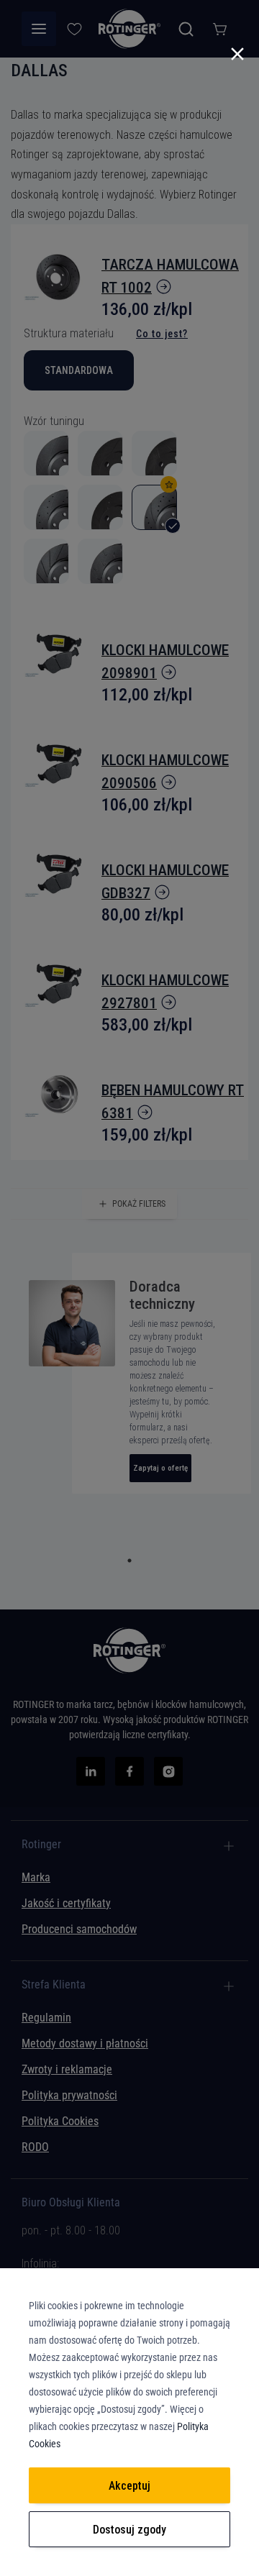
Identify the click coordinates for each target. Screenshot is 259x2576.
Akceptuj (129, 2486)
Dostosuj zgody (129, 2530)
